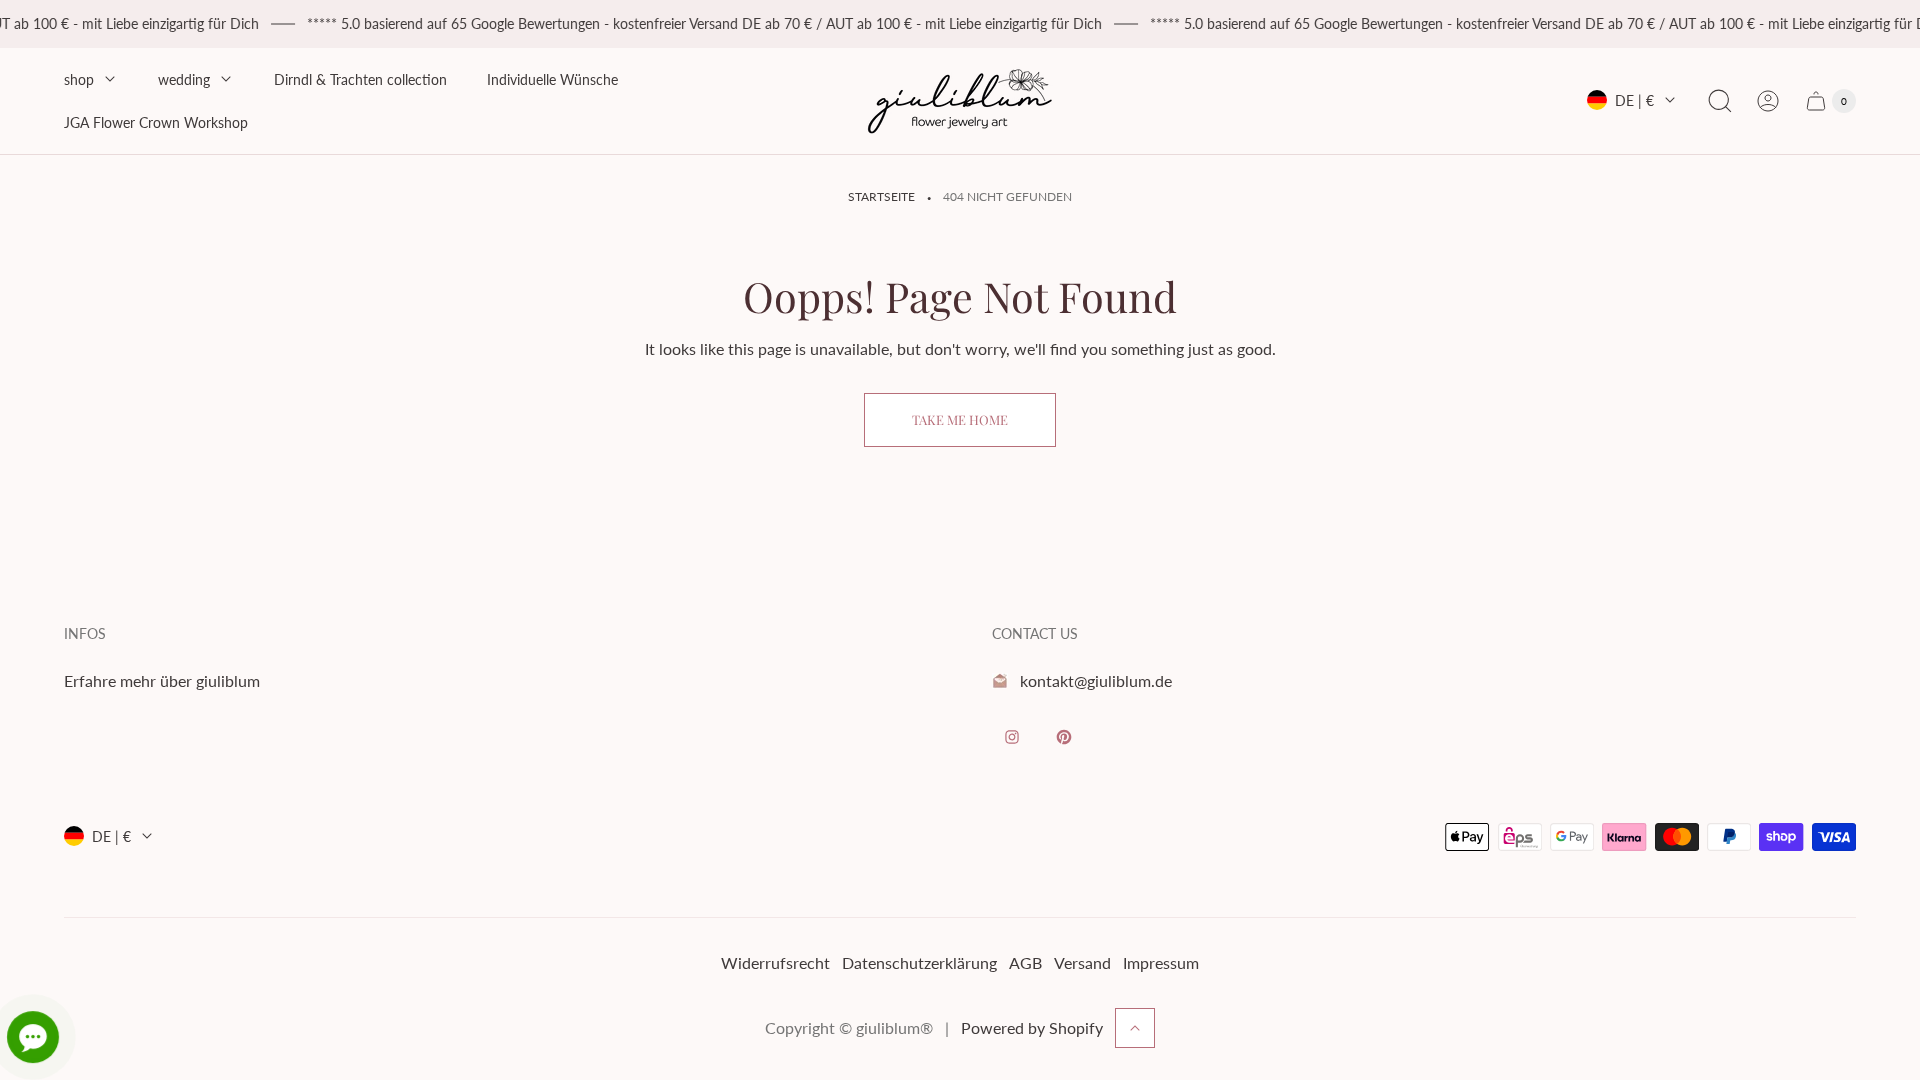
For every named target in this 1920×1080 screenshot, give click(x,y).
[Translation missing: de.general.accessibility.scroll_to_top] (1135, 1028)
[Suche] (1720, 101)
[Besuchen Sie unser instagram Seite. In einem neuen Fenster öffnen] (1012, 737)
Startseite (881, 196)
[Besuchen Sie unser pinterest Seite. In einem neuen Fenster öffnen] (1064, 737)
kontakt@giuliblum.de (1096, 680)
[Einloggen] (1768, 101)
